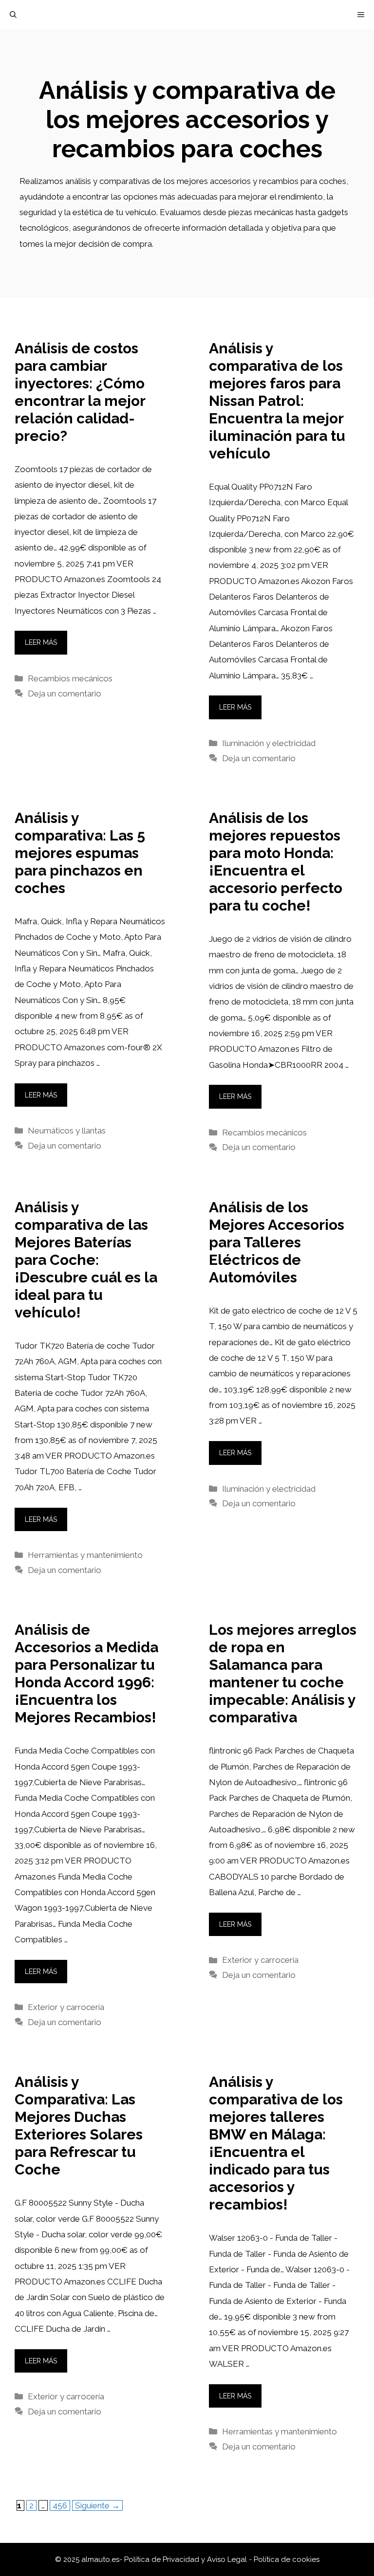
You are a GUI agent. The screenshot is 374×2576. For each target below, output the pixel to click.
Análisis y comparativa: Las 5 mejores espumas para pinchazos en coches (80, 853)
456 (61, 2505)
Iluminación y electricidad (269, 743)
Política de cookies (287, 2559)
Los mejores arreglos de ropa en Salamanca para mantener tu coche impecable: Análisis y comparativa (283, 1673)
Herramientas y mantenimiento (85, 1555)
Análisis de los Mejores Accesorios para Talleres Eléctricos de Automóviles (277, 1242)
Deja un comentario (65, 694)
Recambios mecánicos (70, 678)
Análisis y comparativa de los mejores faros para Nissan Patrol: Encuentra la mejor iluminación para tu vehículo (277, 401)
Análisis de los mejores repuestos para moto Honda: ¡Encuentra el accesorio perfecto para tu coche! (276, 862)
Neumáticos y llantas (67, 1131)
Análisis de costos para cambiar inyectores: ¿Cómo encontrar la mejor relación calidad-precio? (80, 392)
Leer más (41, 642)
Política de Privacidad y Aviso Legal (187, 2559)
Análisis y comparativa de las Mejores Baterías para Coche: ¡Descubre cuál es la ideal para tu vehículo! (86, 1260)
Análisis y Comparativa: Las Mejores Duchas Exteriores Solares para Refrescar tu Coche (79, 2126)
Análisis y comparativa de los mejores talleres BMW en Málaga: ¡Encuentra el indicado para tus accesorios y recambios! (276, 2143)
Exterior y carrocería (66, 2007)
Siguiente (97, 2505)
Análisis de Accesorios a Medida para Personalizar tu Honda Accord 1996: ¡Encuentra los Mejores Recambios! (86, 1673)
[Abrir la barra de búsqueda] (13, 15)
